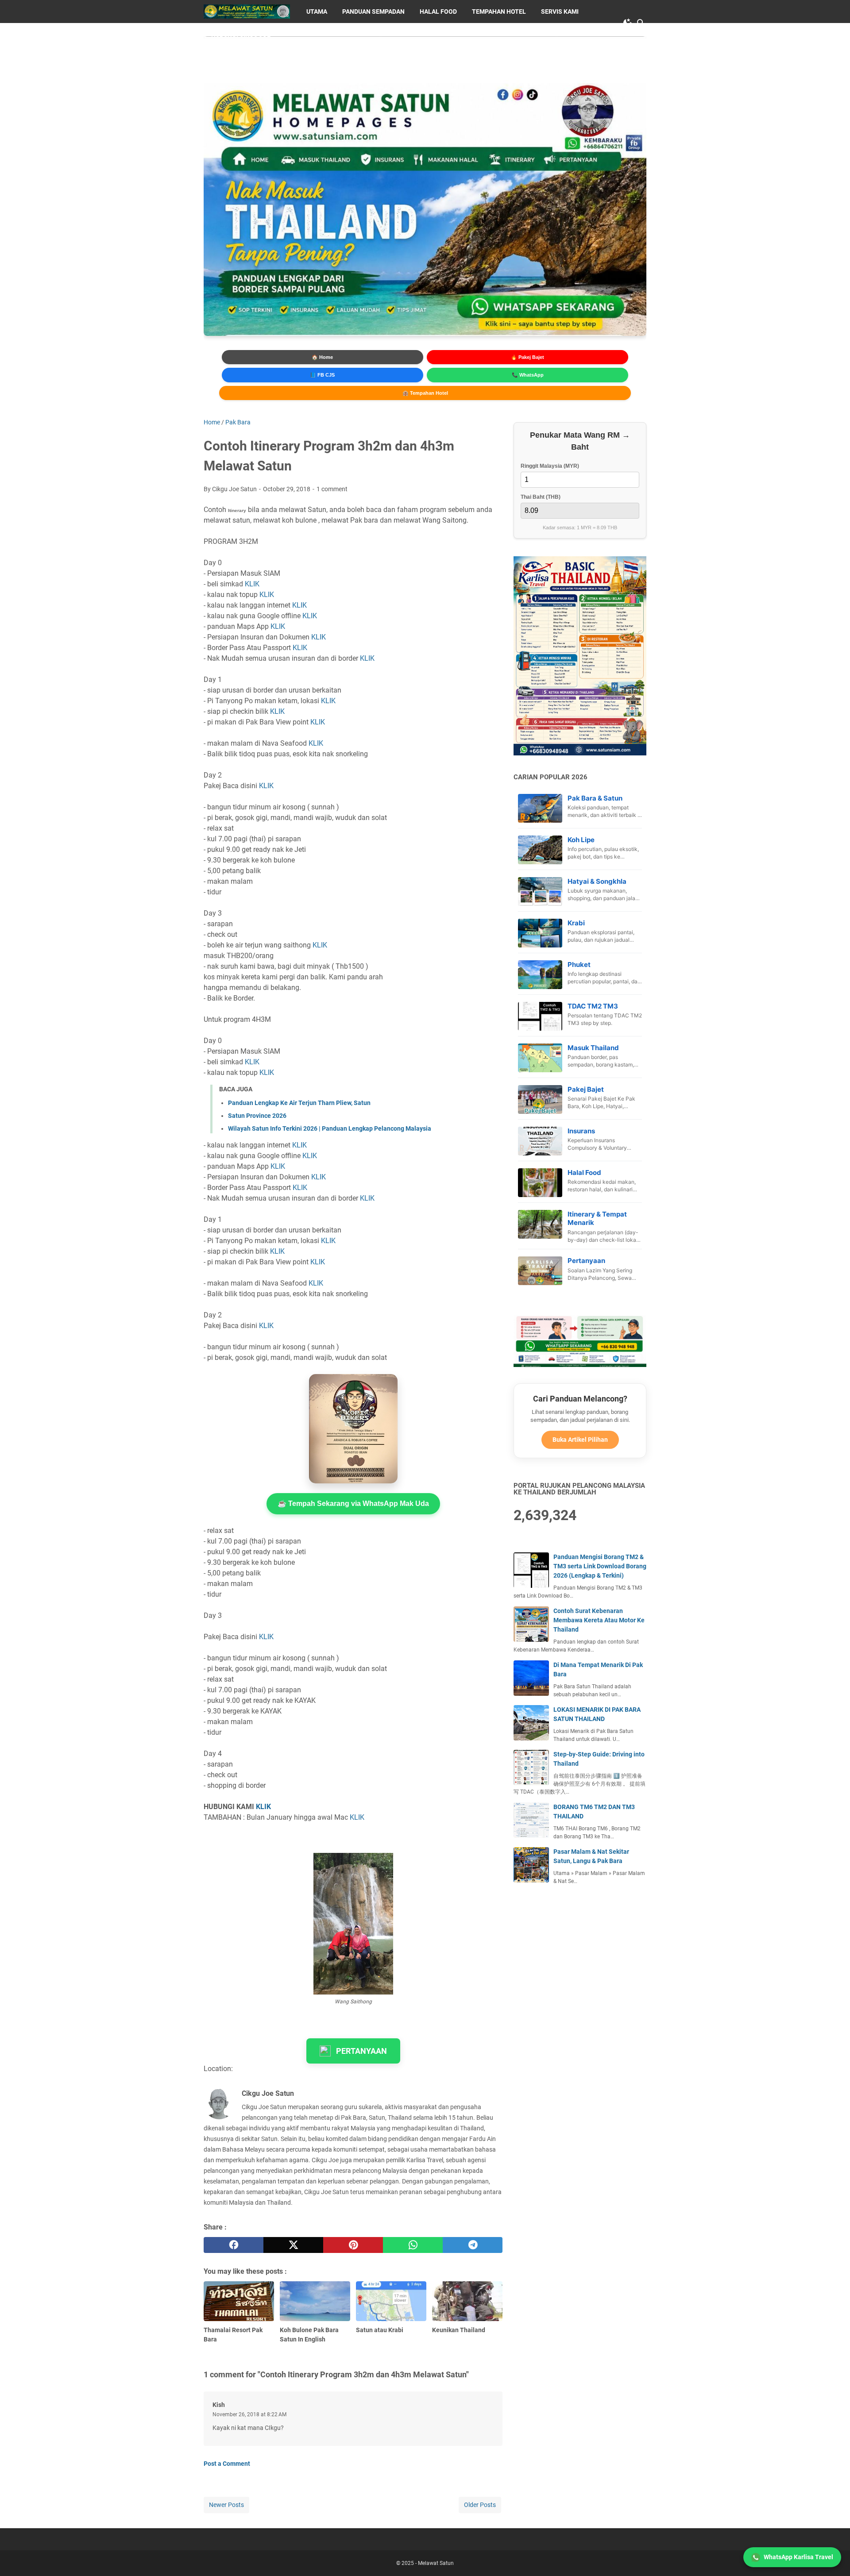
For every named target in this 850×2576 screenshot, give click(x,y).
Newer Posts (226, 2505)
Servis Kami (560, 12)
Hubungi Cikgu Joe (241, 35)
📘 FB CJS (322, 375)
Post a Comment (227, 2464)
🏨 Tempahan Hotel (425, 393)
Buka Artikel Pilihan (580, 1440)
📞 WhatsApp (528, 375)
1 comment (332, 489)
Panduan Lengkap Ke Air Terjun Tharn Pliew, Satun (299, 1103)
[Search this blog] (641, 23)
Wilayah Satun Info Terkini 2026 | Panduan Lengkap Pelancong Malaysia (330, 1128)
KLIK (252, 584)
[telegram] (473, 2245)
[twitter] (293, 2245)
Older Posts (480, 2505)
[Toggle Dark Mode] (628, 23)
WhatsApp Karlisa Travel (798, 2557)
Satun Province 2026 (257, 1116)
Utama (317, 12)
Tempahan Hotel (499, 12)
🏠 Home (322, 357)
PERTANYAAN (361, 2051)
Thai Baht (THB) (541, 497)
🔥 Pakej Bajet (527, 357)
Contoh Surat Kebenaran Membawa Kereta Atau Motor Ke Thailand (599, 1620)
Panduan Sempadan (373, 12)
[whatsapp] (413, 2245)
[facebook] (234, 2245)
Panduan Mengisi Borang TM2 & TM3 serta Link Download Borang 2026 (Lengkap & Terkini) (600, 1566)
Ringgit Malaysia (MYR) (550, 466)
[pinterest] (353, 2245)
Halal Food (438, 12)
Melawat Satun (436, 2563)
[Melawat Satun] (247, 12)
